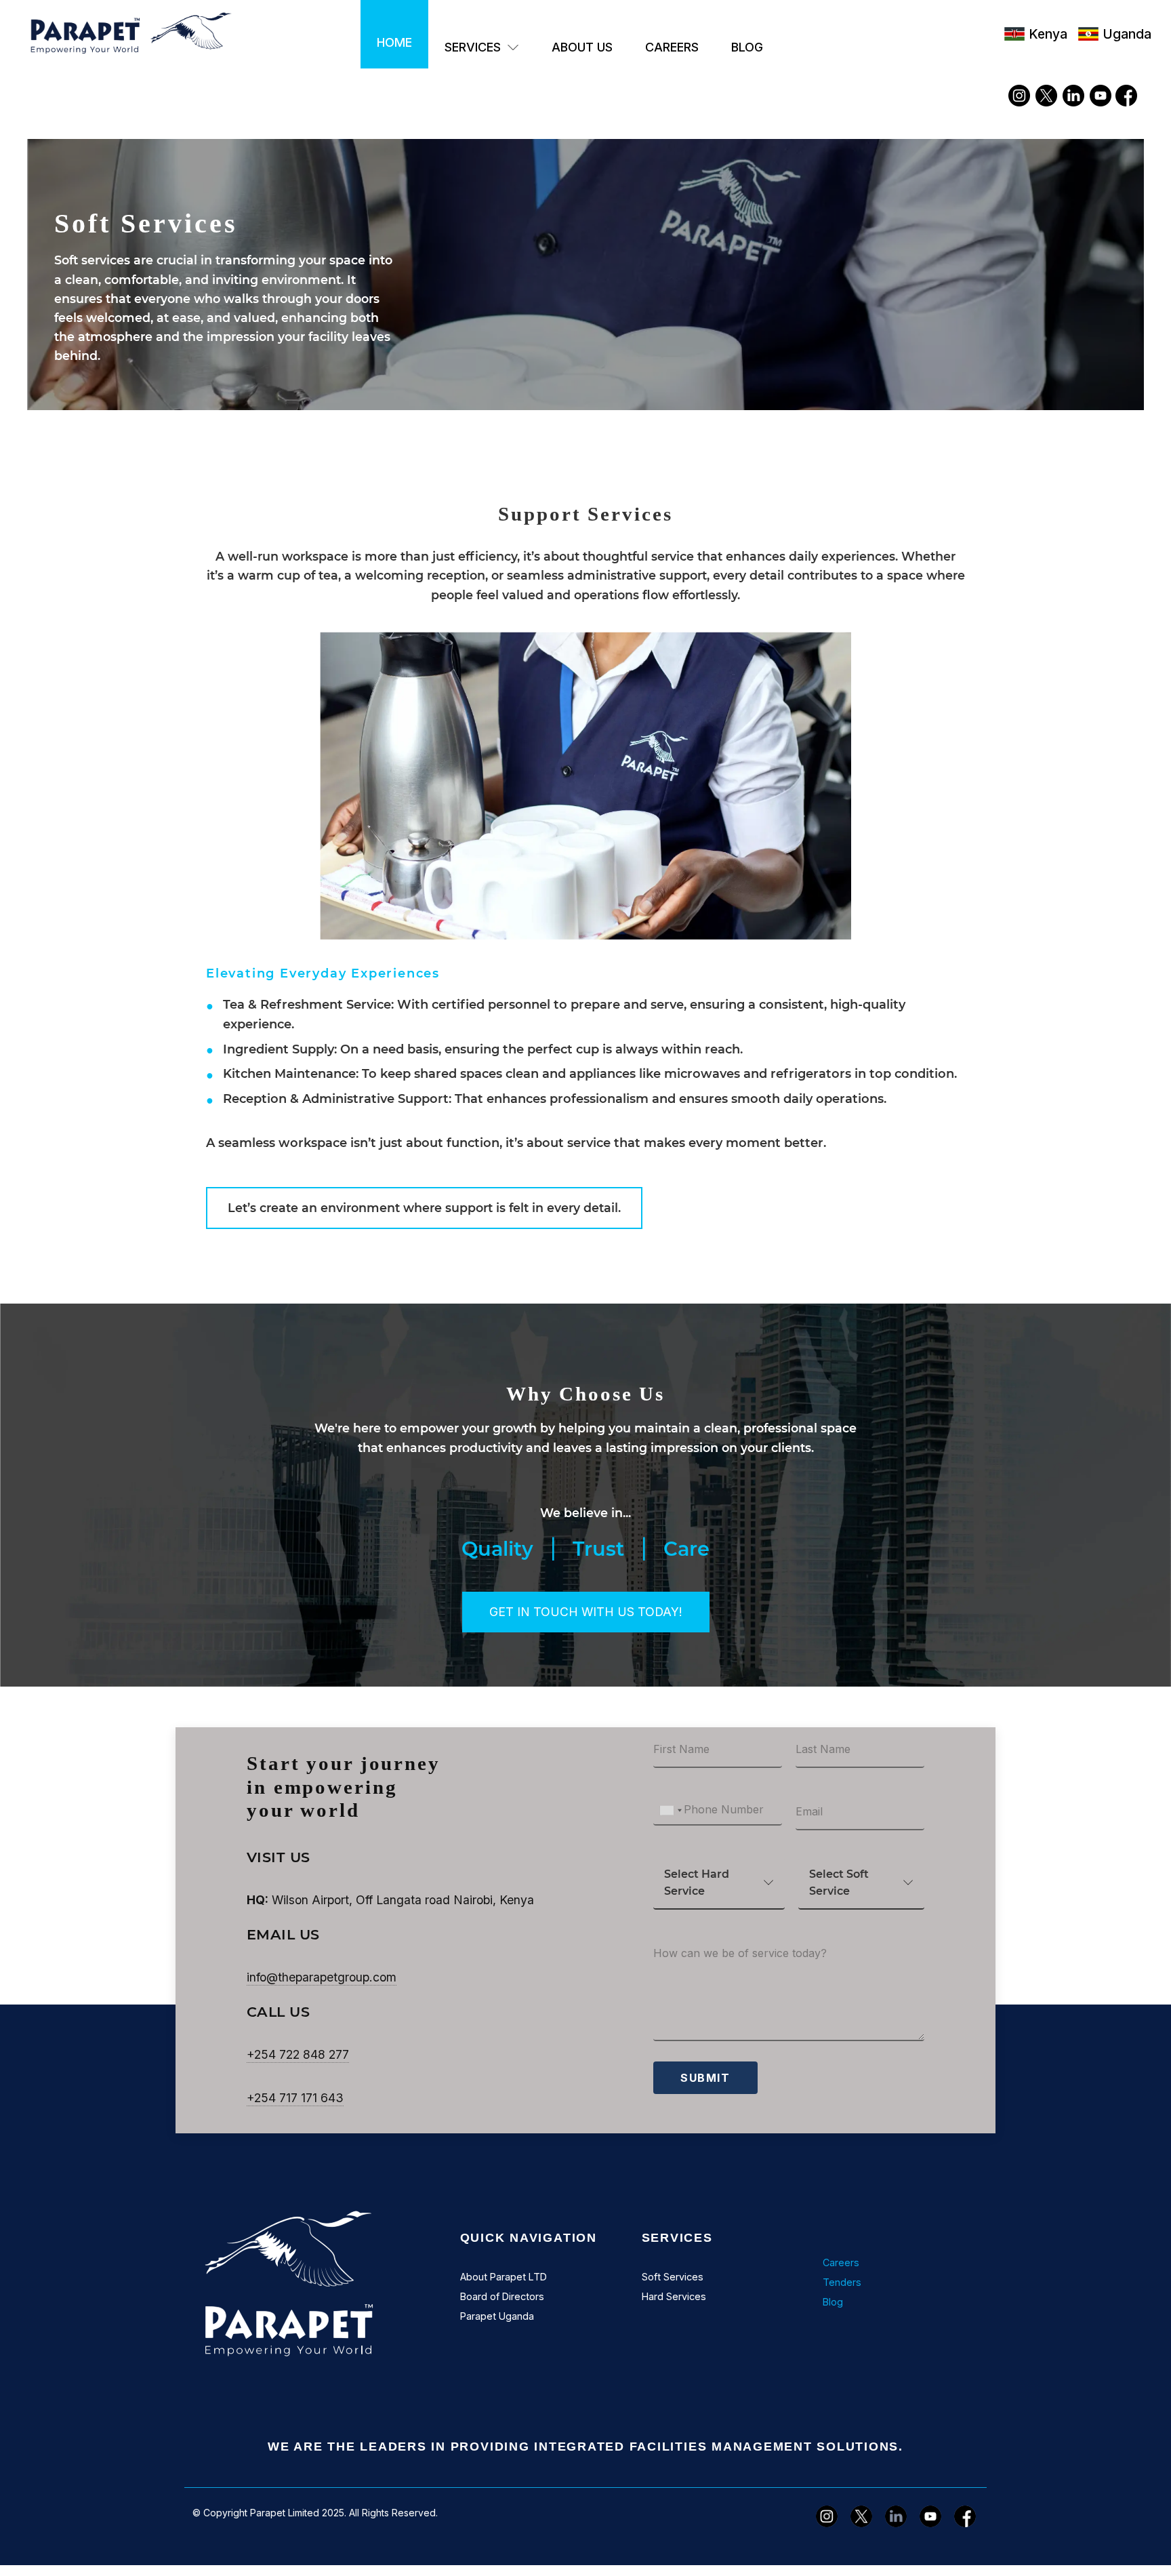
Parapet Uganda (497, 2316)
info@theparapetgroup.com (322, 1977)
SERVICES (473, 47)
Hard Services (674, 2296)
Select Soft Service (839, 1883)
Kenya (1048, 34)
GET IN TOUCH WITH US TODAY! (586, 1612)
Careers (841, 2262)
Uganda (1129, 34)
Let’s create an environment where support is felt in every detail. (424, 1208)
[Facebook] (1128, 96)
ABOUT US (582, 47)
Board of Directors (502, 2296)
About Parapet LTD (504, 2277)
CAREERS (672, 47)
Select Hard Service (697, 1883)
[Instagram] (1019, 96)
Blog (833, 2302)
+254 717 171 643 (295, 2098)
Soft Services (673, 2277)
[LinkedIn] (1073, 96)
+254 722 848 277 (298, 2054)
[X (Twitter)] (1046, 96)
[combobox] (670, 1810)
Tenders (842, 2282)
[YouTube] (1101, 96)
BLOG (747, 47)
